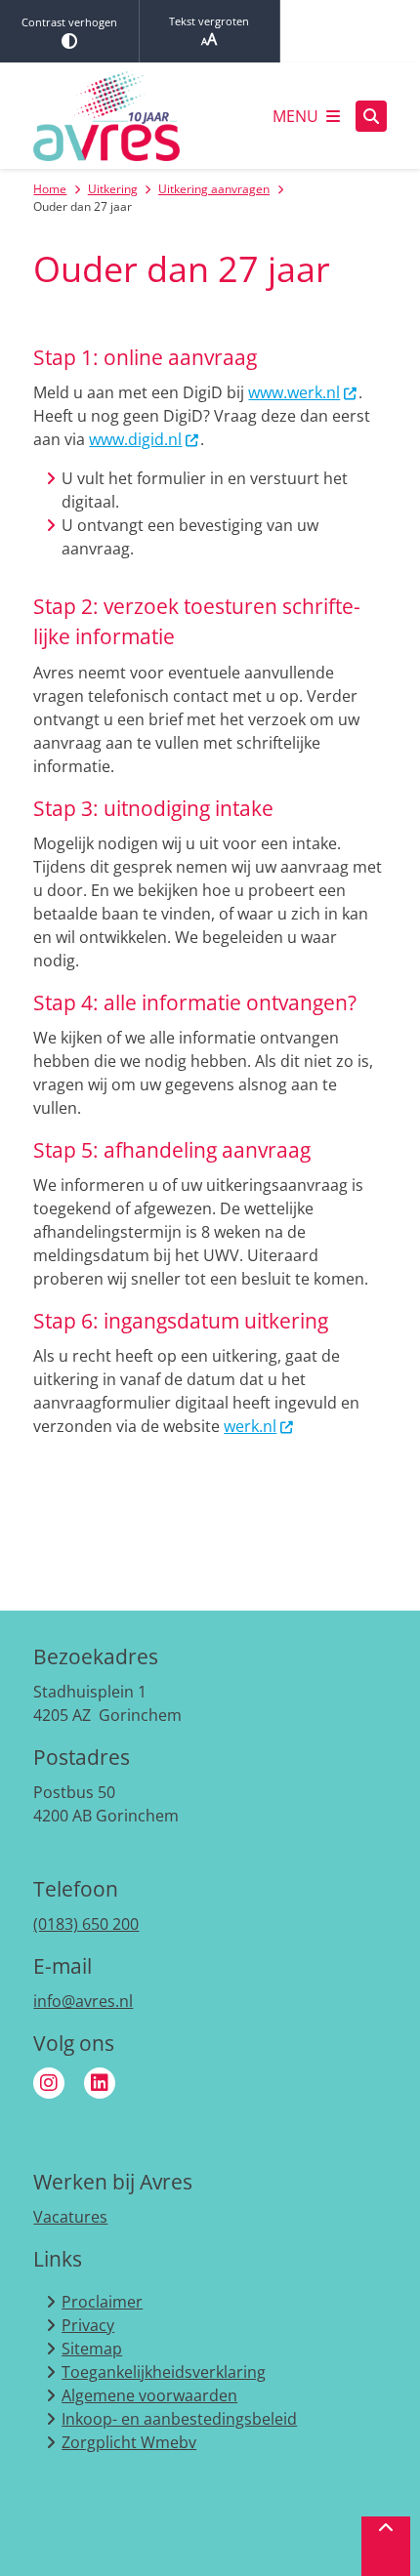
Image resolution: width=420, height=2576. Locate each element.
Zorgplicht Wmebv (129, 2442)
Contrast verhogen (69, 22)
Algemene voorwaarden (149, 2395)
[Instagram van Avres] (49, 2083)
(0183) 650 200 (86, 1924)
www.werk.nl (294, 392)
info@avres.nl (83, 2001)
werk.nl (250, 1426)
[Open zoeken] (371, 116)
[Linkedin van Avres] (100, 2083)
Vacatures (70, 2217)
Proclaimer (102, 2302)
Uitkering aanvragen (214, 189)
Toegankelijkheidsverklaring (164, 2372)
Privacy (88, 2325)
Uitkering (113, 189)
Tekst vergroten (209, 21)
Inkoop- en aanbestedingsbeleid (179, 2419)
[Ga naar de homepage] (106, 116)
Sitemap (92, 2349)
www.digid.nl (135, 439)
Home (50, 189)
